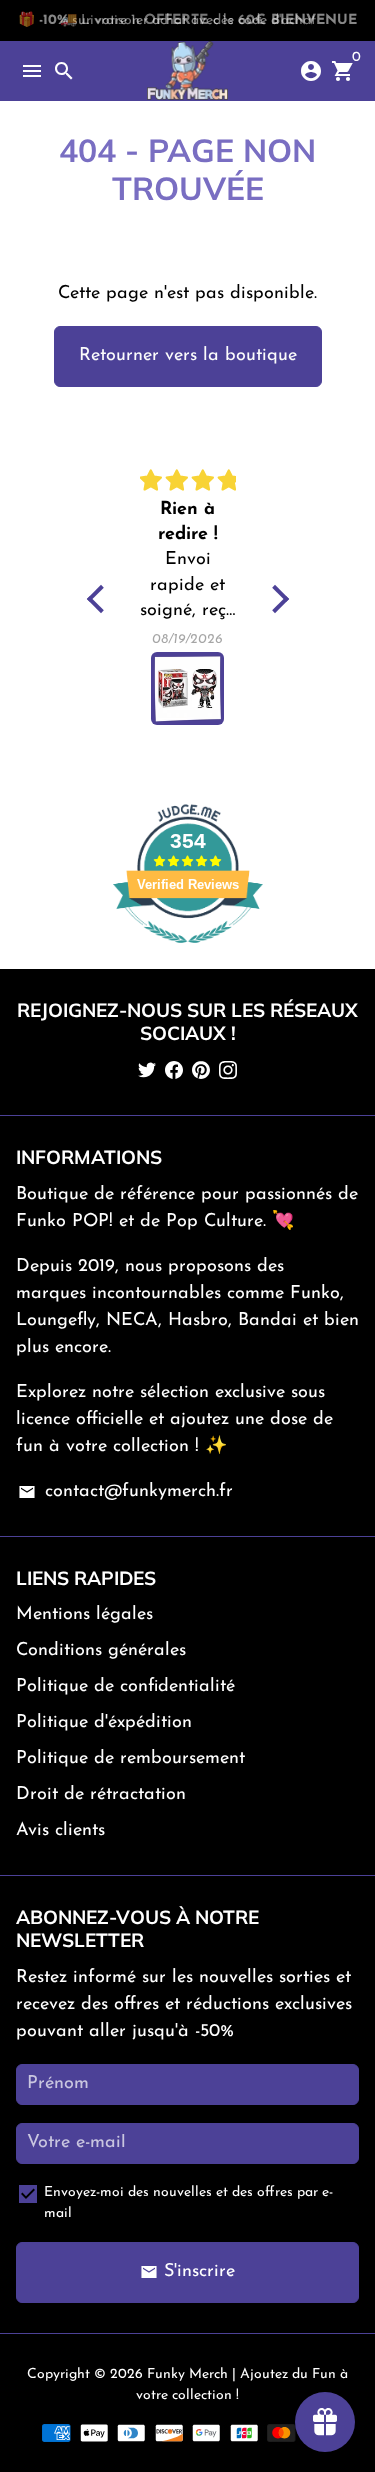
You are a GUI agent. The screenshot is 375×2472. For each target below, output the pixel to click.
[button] (100, 599)
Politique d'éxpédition (104, 1723)
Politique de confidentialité (125, 1687)
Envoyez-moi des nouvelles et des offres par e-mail (188, 2203)
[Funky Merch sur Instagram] (228, 1071)
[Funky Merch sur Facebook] (174, 1071)
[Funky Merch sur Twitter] (147, 1071)
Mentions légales (84, 1615)
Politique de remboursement (130, 1759)
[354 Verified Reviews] (188, 955)
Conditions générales (101, 1651)
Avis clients (60, 1831)
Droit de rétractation (101, 1795)
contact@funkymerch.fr (125, 1492)
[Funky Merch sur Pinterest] (201, 1071)
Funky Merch (187, 2374)
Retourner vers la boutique (188, 356)
